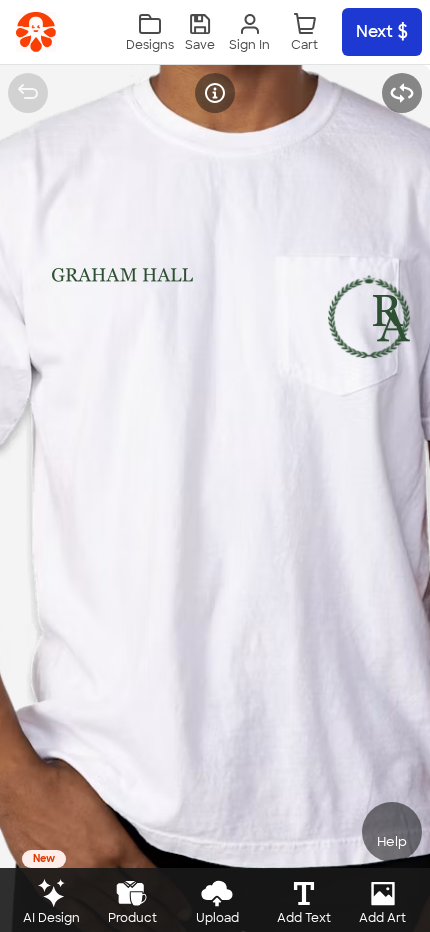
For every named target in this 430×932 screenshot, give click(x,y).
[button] (200, 32)
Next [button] (374, 31)
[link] (36, 32)
